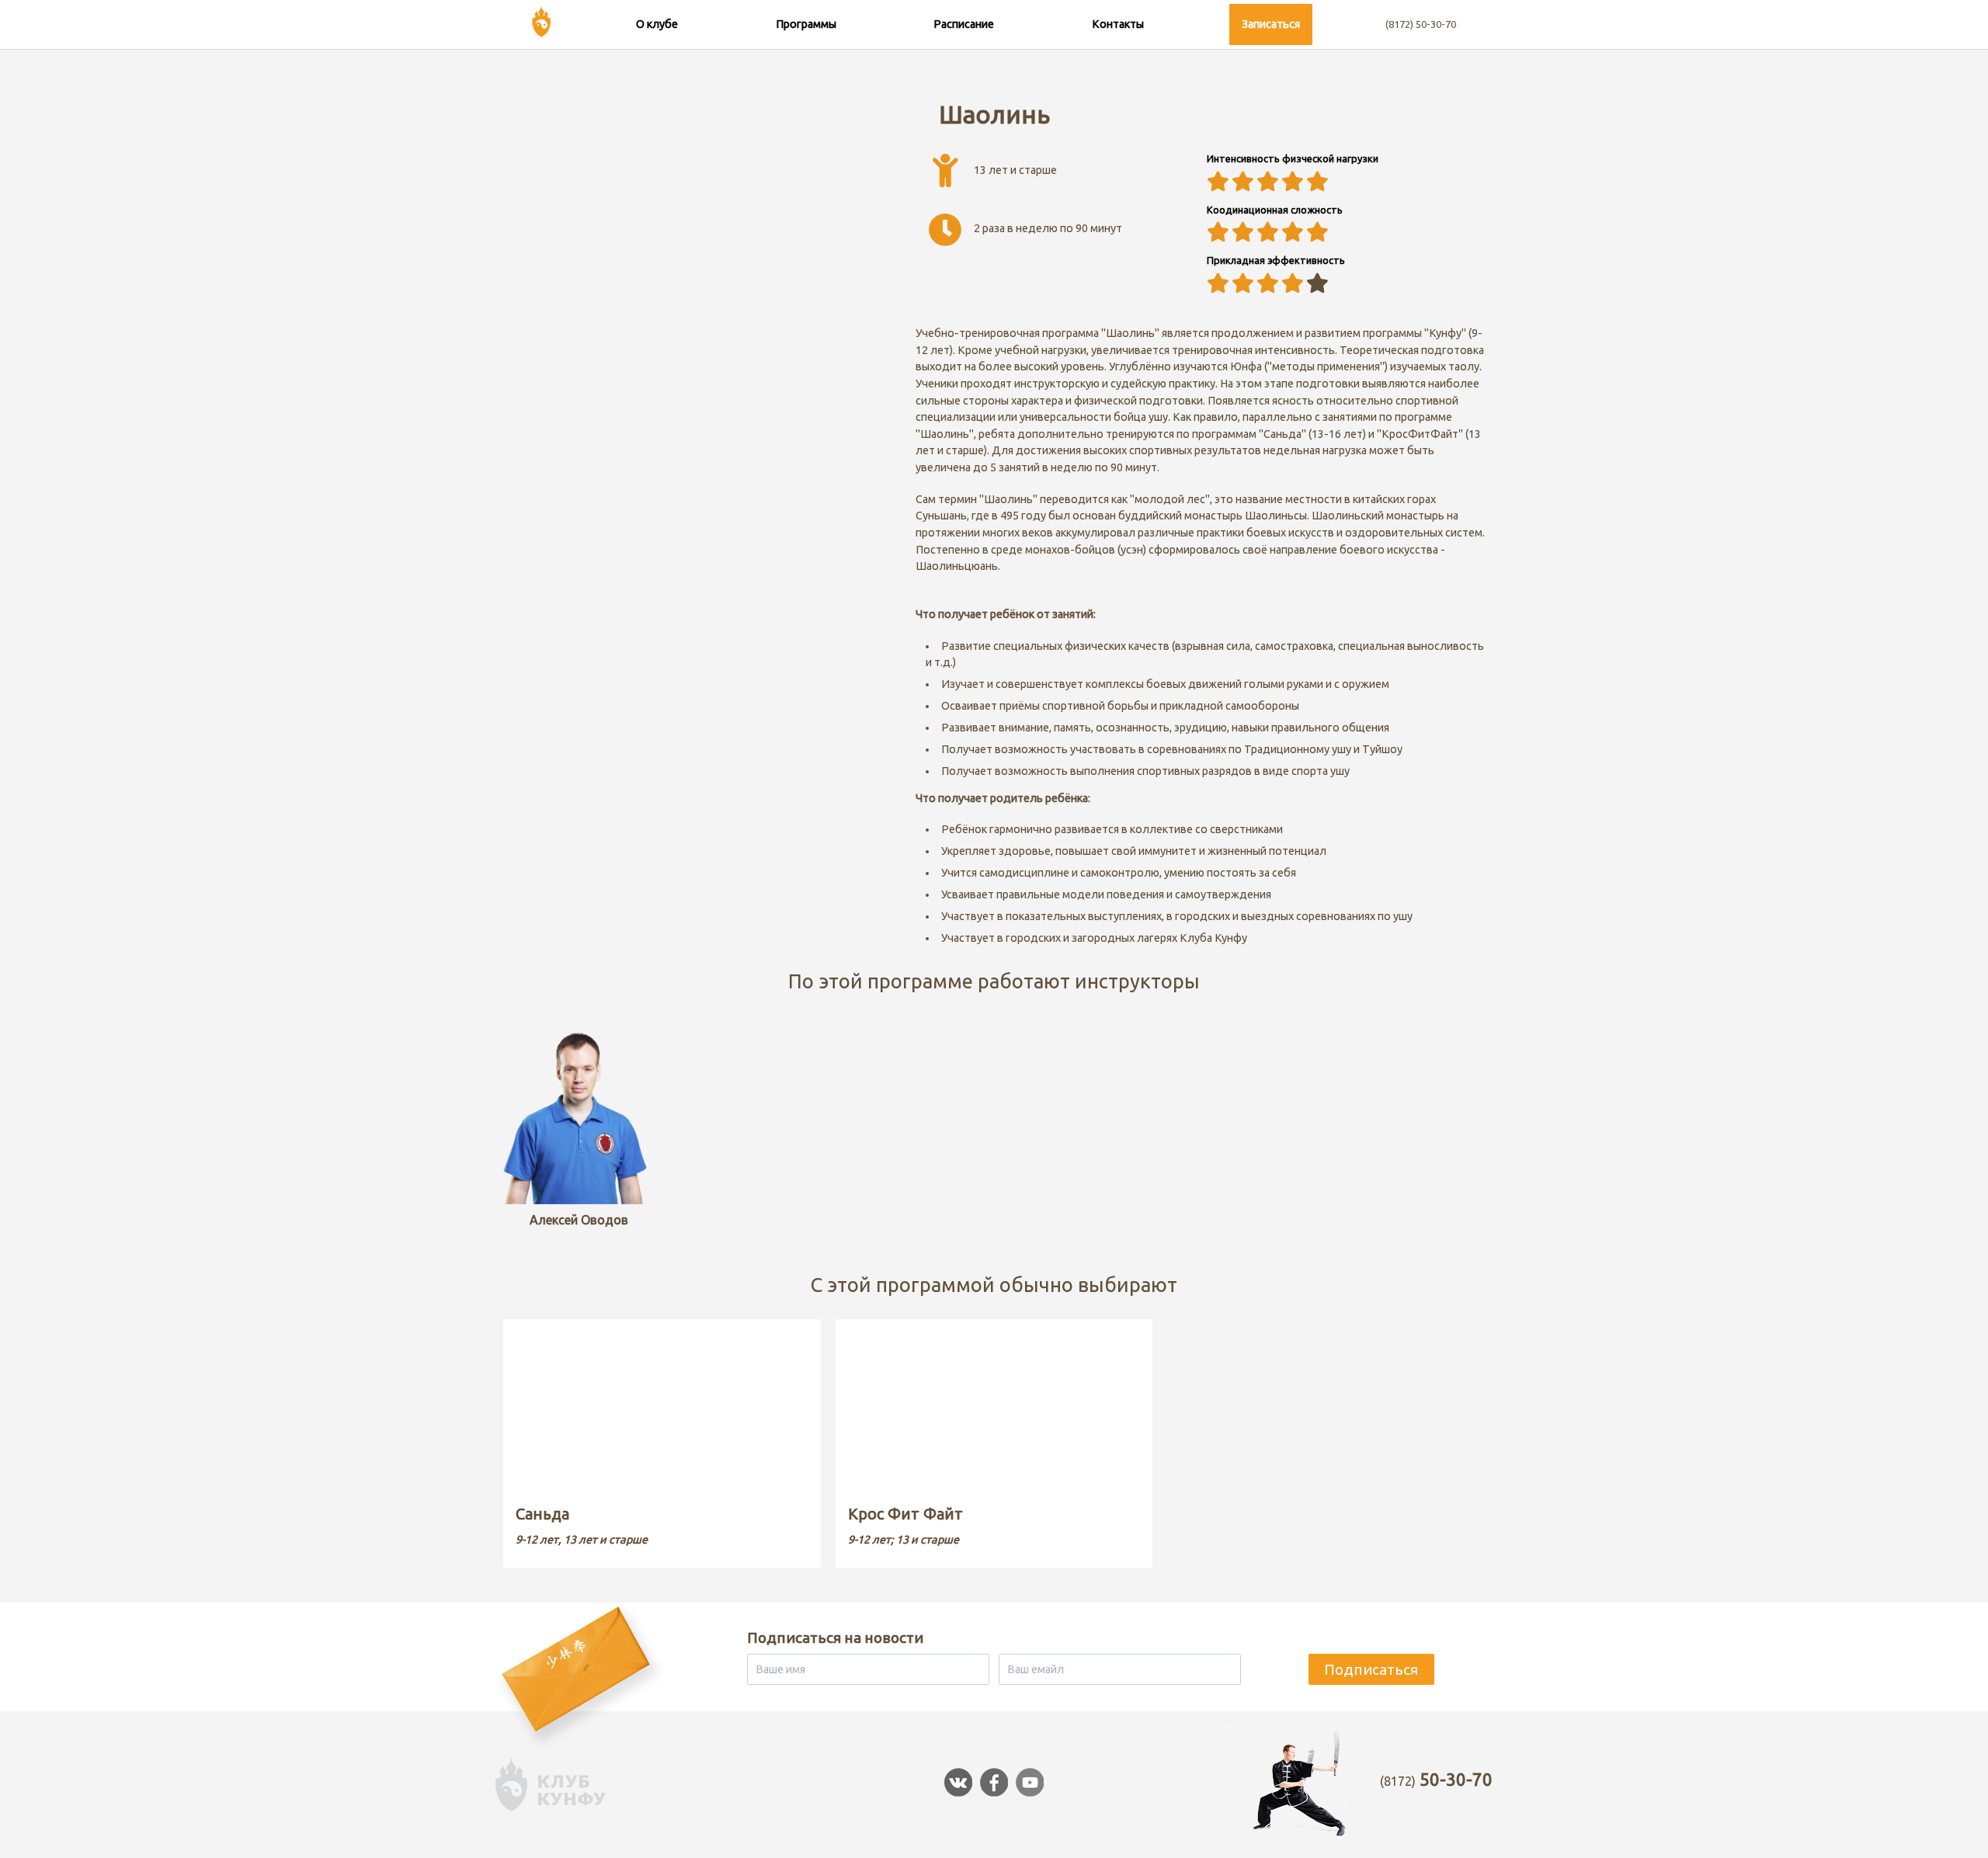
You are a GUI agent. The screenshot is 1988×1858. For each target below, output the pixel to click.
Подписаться (1371, 1669)
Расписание (964, 24)
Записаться (1271, 24)
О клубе (657, 24)
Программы (806, 24)
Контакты (1118, 24)
